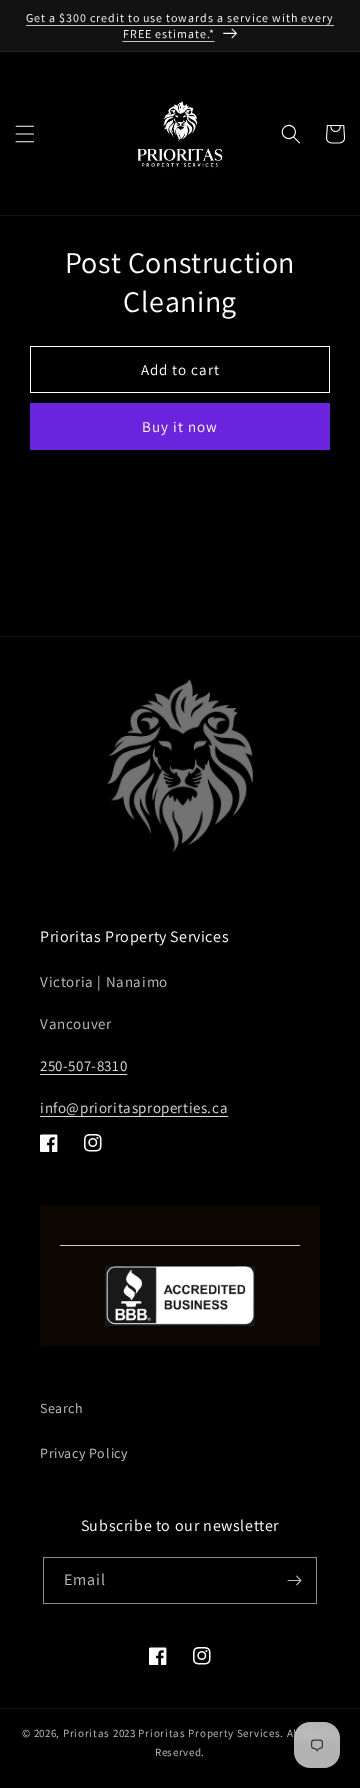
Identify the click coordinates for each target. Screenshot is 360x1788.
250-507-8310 (83, 1065)
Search (62, 1408)
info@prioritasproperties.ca (134, 1107)
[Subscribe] (294, 1580)
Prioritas (86, 1733)
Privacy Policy (83, 1453)
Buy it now (180, 426)
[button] (25, 134)
